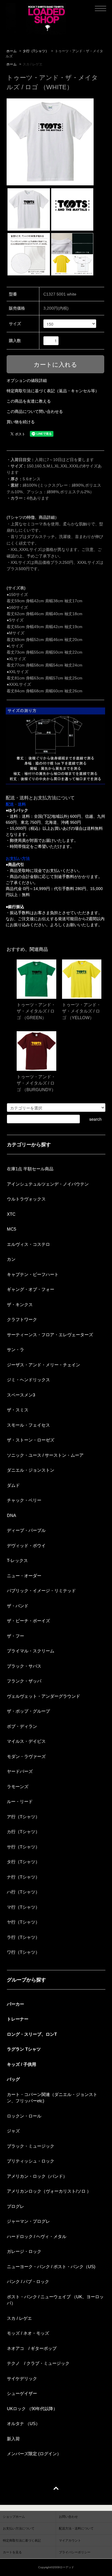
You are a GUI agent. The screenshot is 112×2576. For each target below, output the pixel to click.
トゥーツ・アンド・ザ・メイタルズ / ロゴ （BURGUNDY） (36, 1083)
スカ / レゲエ (33, 64)
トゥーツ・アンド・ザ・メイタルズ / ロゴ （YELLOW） (81, 1011)
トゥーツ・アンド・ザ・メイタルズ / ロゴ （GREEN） (36, 1011)
